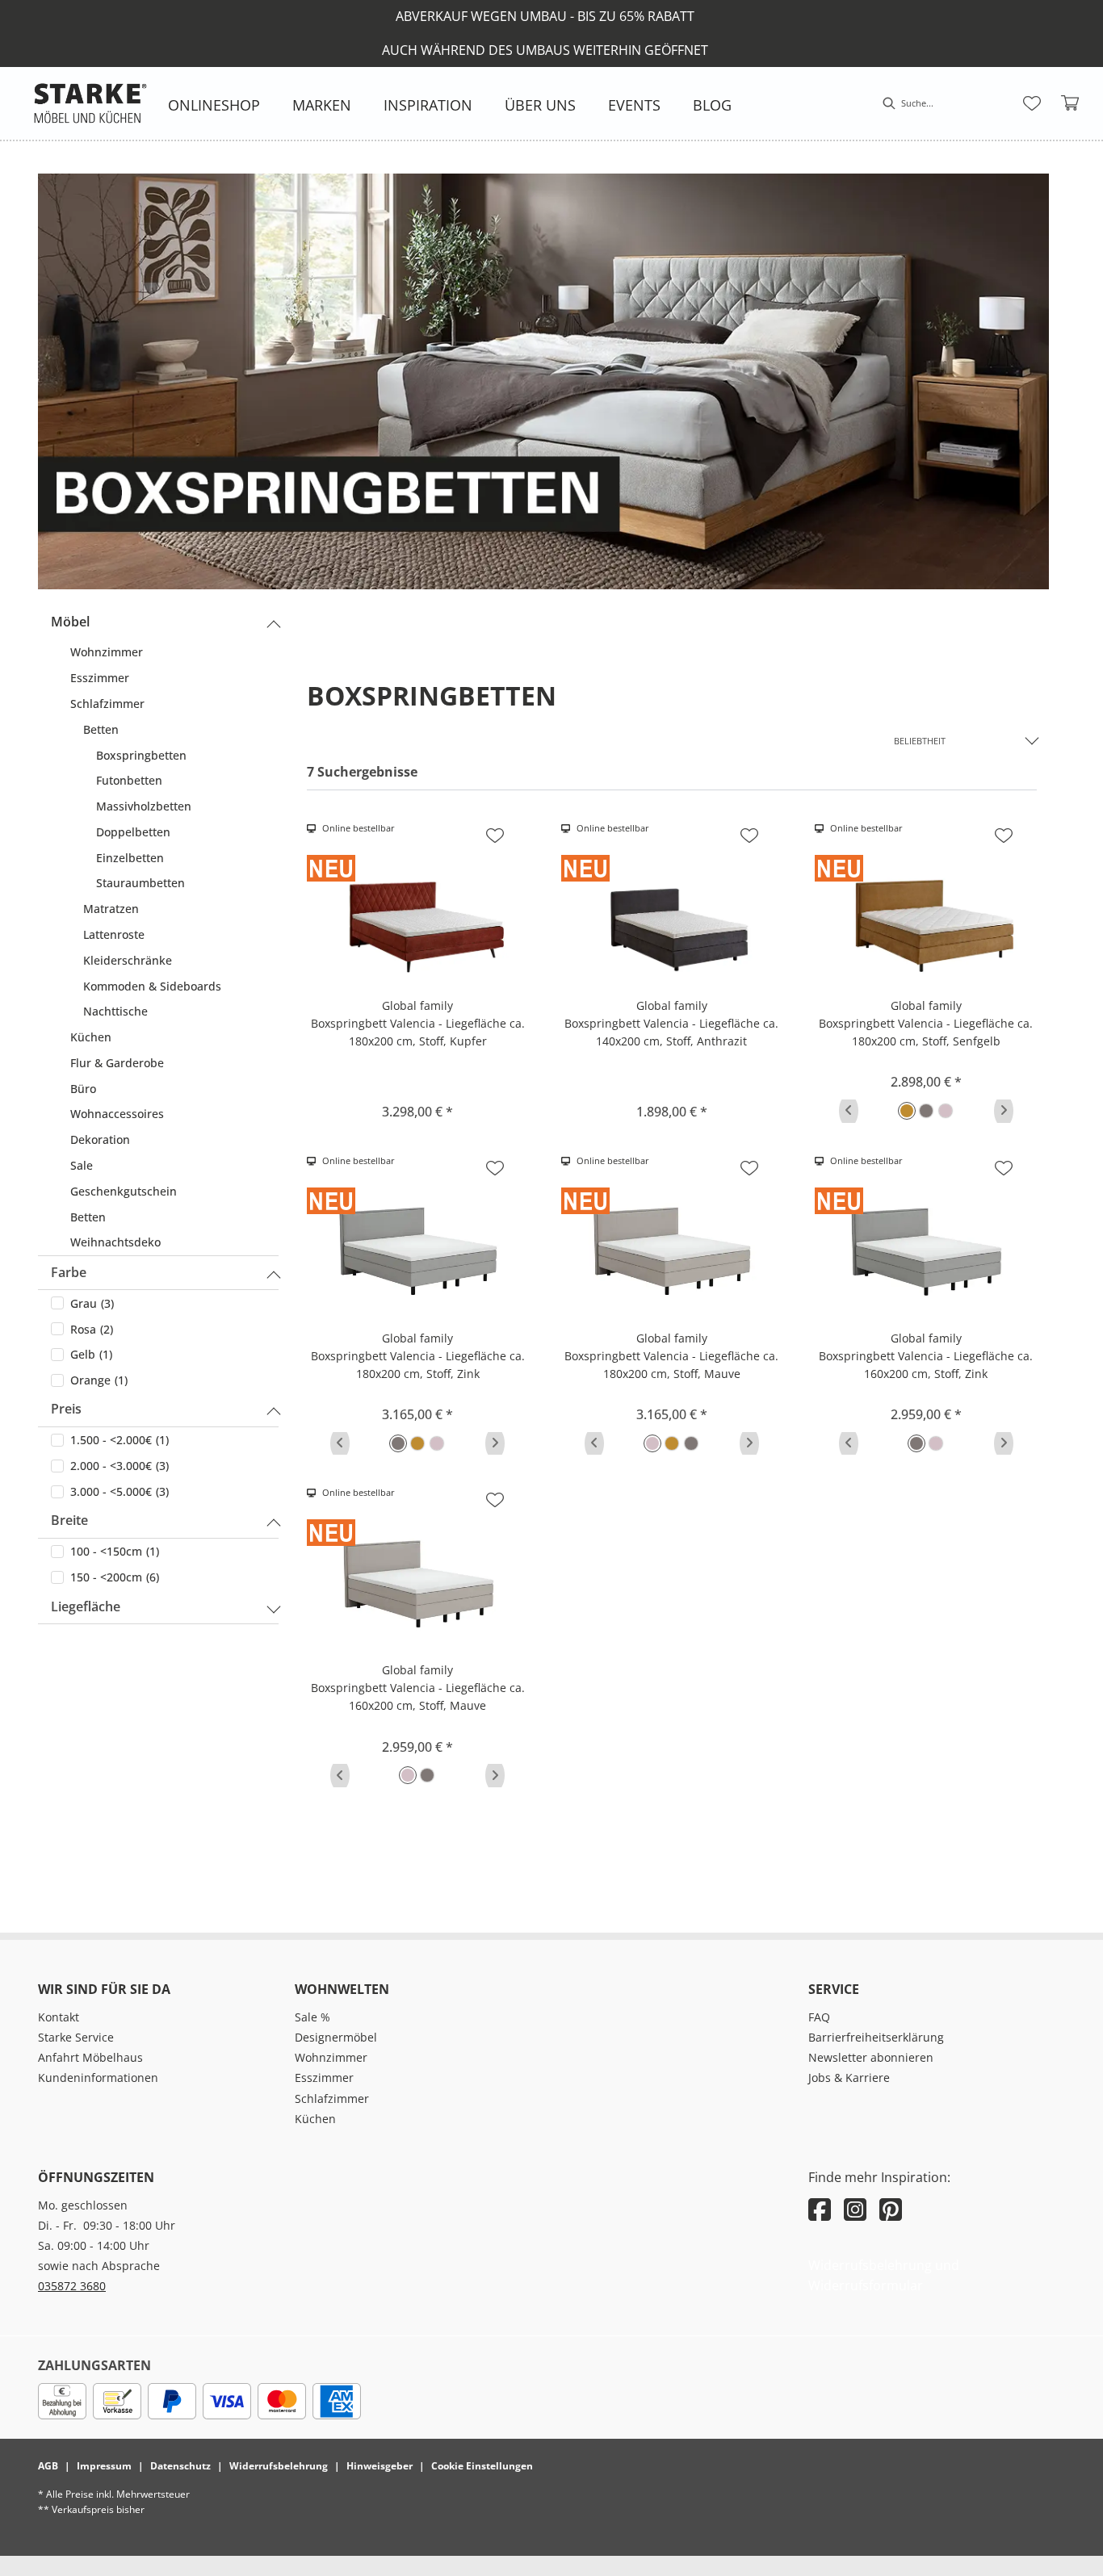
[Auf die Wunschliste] (495, 836)
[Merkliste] (1032, 103)
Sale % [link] (312, 2017)
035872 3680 (72, 2286)
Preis (66, 1409)
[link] (214, 105)
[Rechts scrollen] (1004, 1111)
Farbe (69, 1272)
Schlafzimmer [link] (332, 2098)
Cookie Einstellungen (482, 2466)
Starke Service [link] (76, 2037)
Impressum (104, 2466)
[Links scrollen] (849, 1111)
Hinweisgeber (380, 2466)
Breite (69, 1520)
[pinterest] (891, 2209)
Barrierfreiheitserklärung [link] (876, 2037)
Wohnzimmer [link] (331, 2057)
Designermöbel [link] (336, 2037)
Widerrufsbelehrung (279, 2466)
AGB (48, 2466)
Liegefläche (86, 1606)
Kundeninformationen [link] (98, 2078)
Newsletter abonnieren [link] (871, 2057)
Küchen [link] (315, 2119)
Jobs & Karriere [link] (849, 2078)
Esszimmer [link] (324, 2078)
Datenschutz (180, 2466)
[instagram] (855, 2209)
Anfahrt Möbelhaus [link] (90, 2057)
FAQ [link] (819, 2017)
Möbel (70, 622)
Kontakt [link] (59, 2017)
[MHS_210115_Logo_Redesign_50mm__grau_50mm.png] (90, 103)
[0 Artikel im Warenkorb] (1071, 103)
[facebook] (820, 2209)
